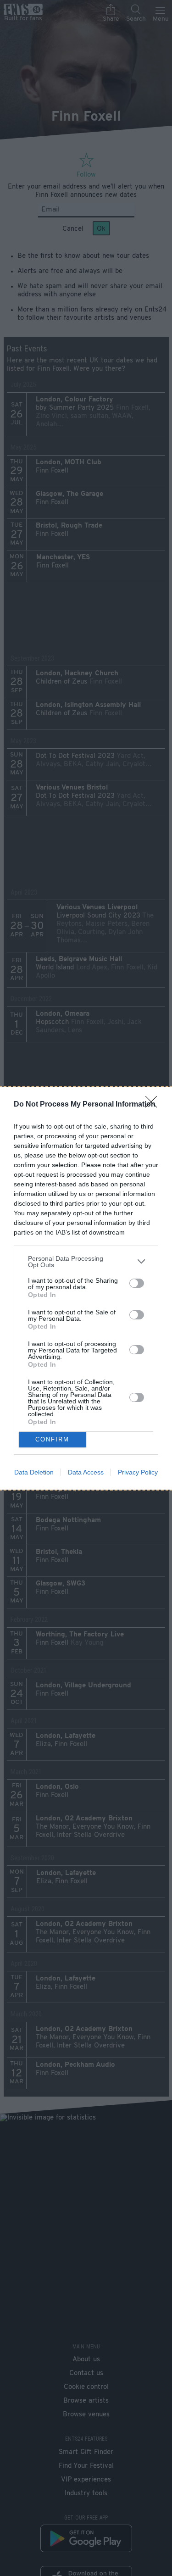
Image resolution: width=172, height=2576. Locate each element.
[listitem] (86, 1262)
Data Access (86, 1472)
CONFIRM (52, 1439)
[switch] (137, 1283)
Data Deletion (34, 1472)
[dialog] (86, 1288)
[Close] (154, 1105)
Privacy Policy (138, 1472)
